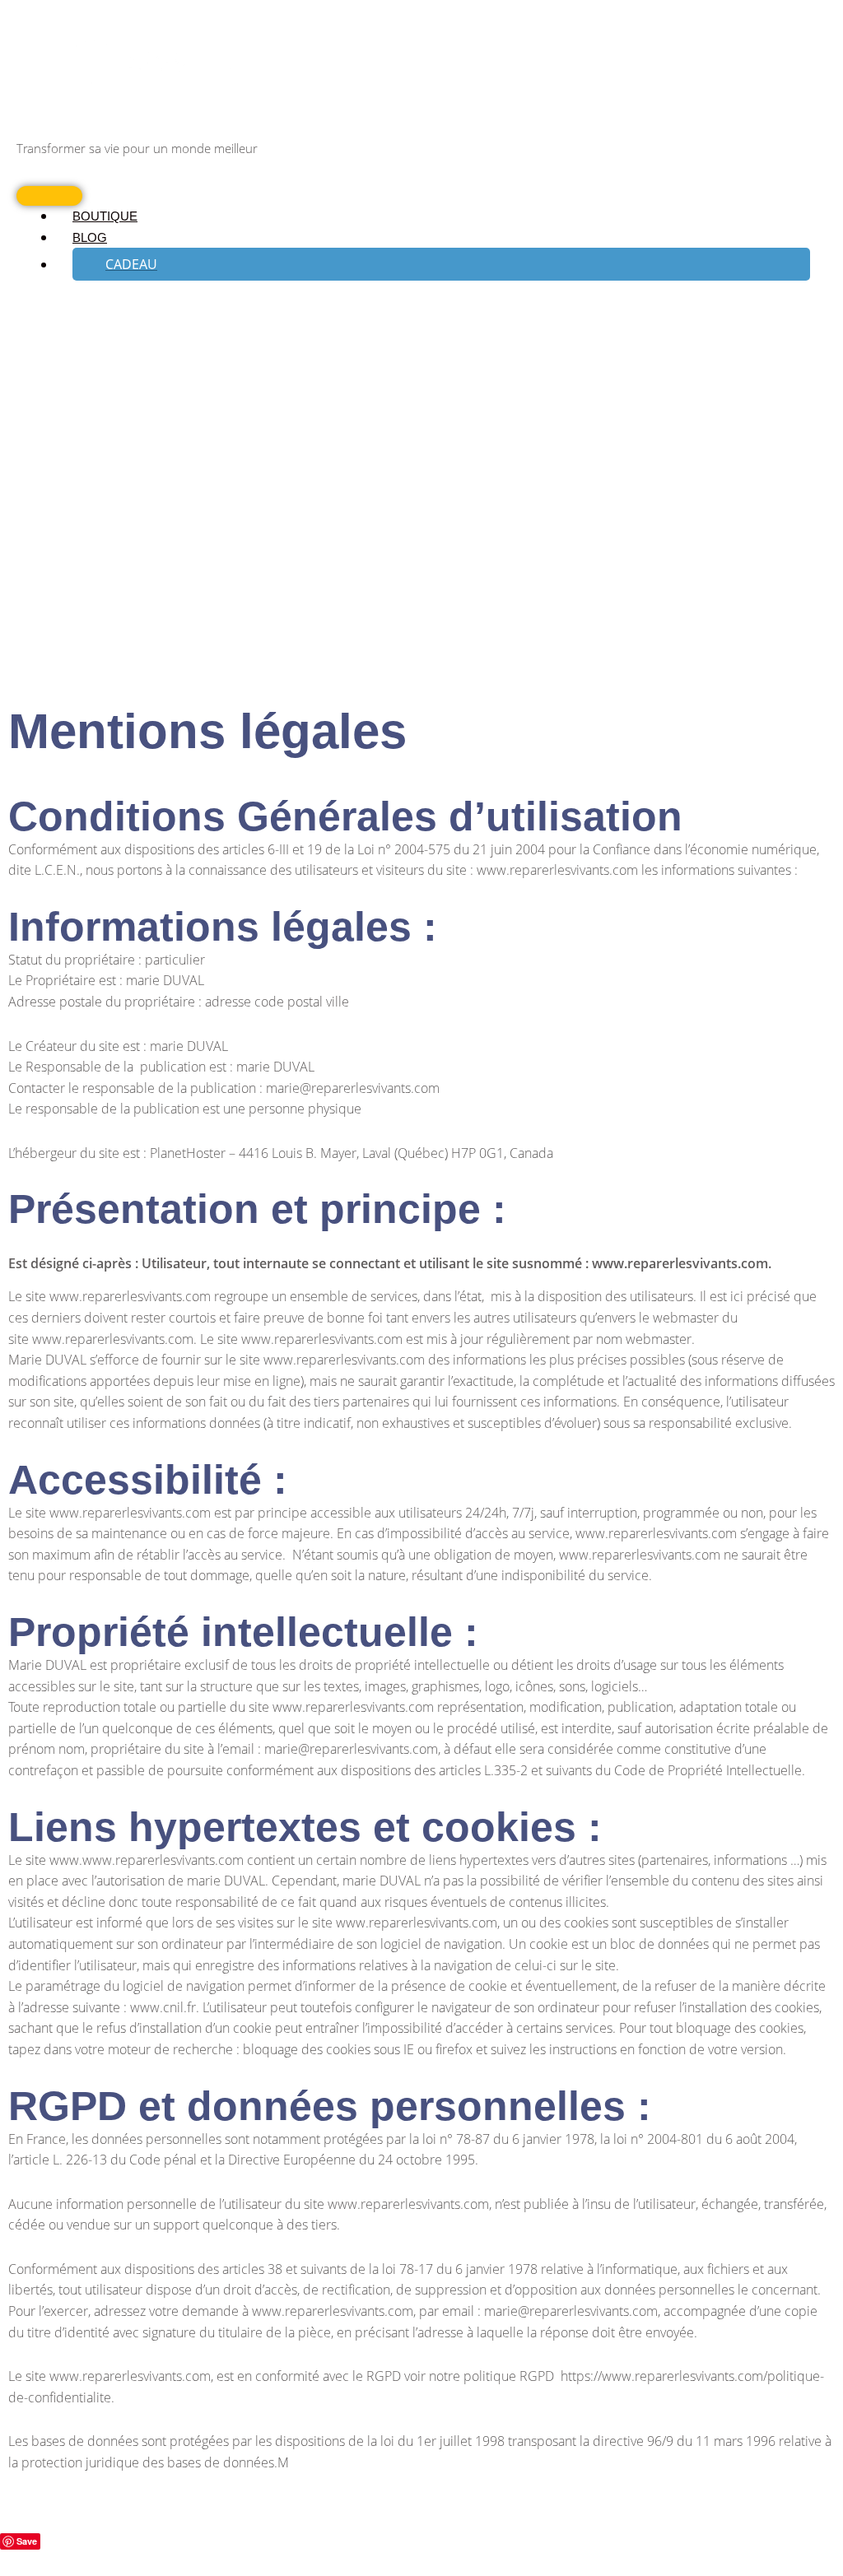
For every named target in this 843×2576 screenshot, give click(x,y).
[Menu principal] (49, 196)
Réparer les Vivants (87, 126)
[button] (441, 264)
